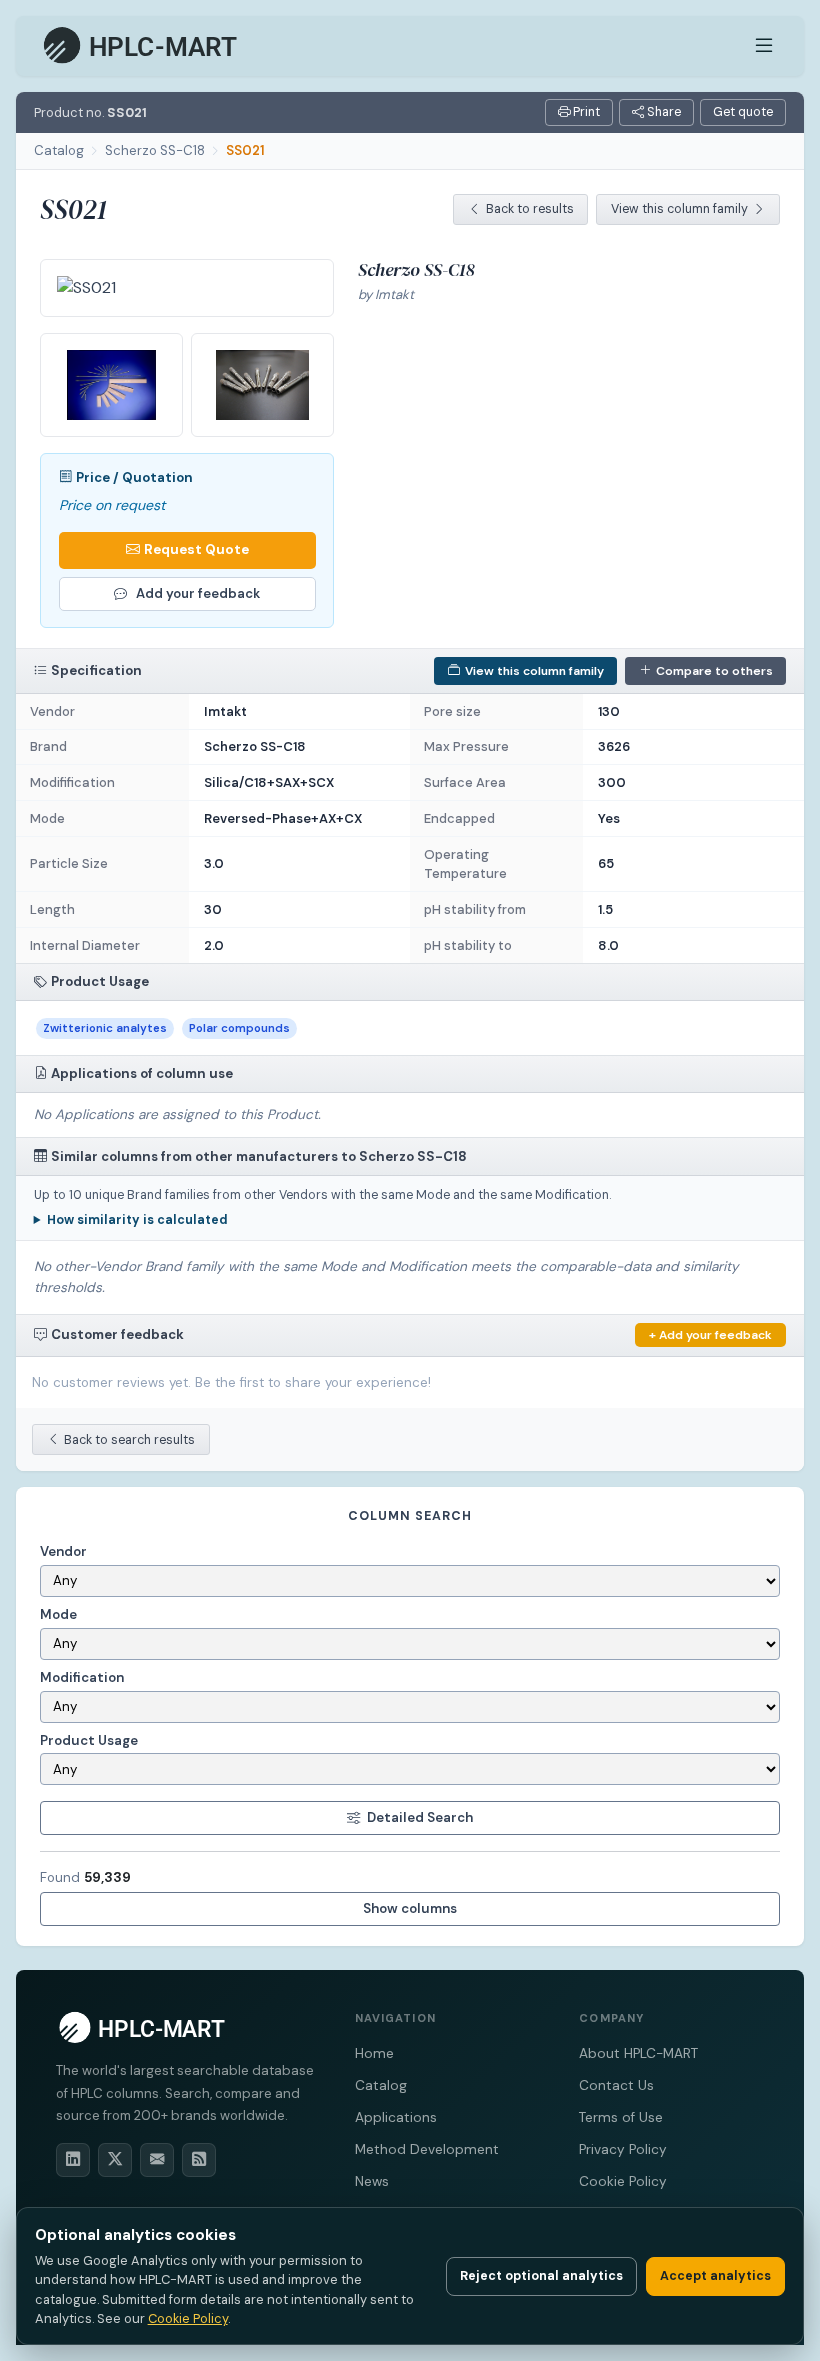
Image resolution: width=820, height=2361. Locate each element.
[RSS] (199, 2160)
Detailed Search (420, 1817)
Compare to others (714, 671)
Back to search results (129, 1440)
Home (374, 2053)
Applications (396, 2117)
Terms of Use (621, 2117)
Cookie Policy (623, 2181)
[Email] (157, 2160)
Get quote (743, 112)
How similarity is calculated (137, 1220)
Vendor (63, 1551)
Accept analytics (715, 2276)
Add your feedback (198, 593)
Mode (58, 1614)
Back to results (530, 209)
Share (662, 112)
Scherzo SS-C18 (155, 150)
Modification (82, 1677)
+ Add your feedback (710, 1335)
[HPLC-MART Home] (141, 46)
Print (585, 112)
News (372, 2181)
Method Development (427, 2149)
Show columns (410, 1908)
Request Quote (196, 549)
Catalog (59, 150)
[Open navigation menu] (764, 46)
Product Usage (89, 1740)
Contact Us (616, 2085)
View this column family (679, 209)
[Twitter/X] (115, 2160)
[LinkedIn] (73, 2160)
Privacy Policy (623, 2149)
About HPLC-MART (638, 2053)
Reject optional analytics (541, 2276)
